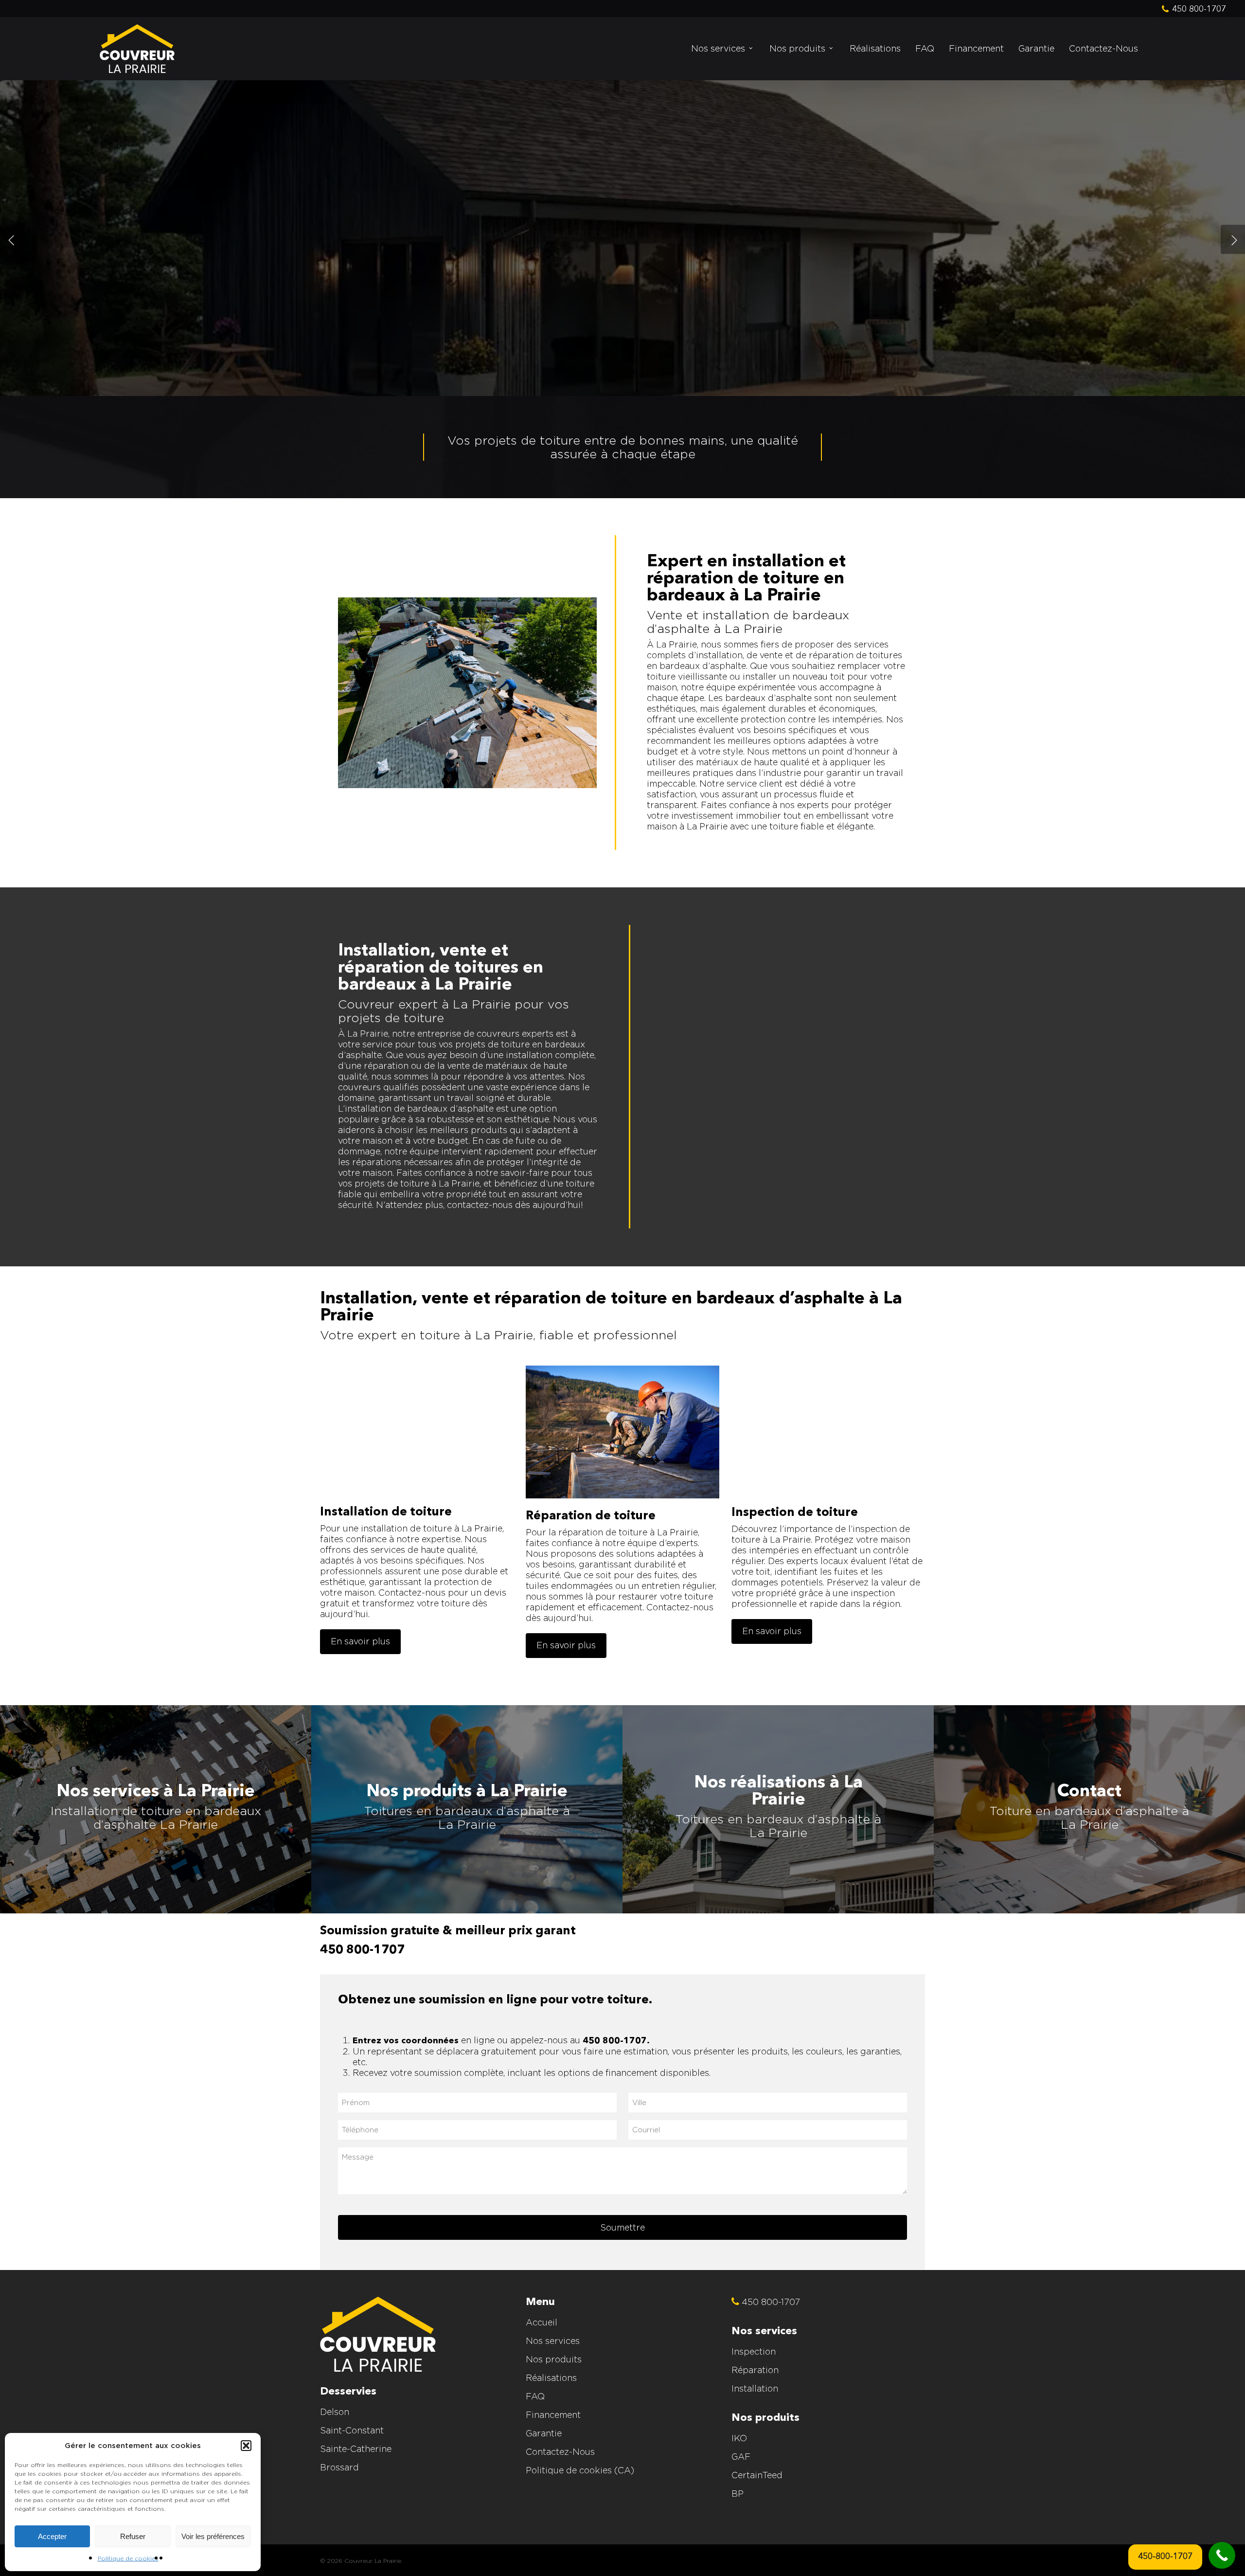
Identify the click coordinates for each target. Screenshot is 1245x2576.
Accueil (542, 2322)
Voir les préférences (213, 2536)
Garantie (544, 2433)
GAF (741, 2457)
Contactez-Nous (560, 2452)
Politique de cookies (128, 2558)
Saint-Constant (352, 2430)
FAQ (535, 2396)
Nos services (553, 2341)
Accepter (52, 2536)
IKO (739, 2438)
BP (738, 2494)
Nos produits (554, 2359)
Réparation (755, 2370)
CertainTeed (757, 2475)
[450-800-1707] (1222, 2555)
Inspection (754, 2351)
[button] (246, 2446)
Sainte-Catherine (356, 2449)
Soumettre (622, 2227)
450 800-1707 (362, 1950)
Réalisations (551, 2378)
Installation (755, 2388)
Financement (553, 2415)
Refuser (133, 2536)
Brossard (339, 2467)
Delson (335, 2412)
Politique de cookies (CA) (580, 2470)
